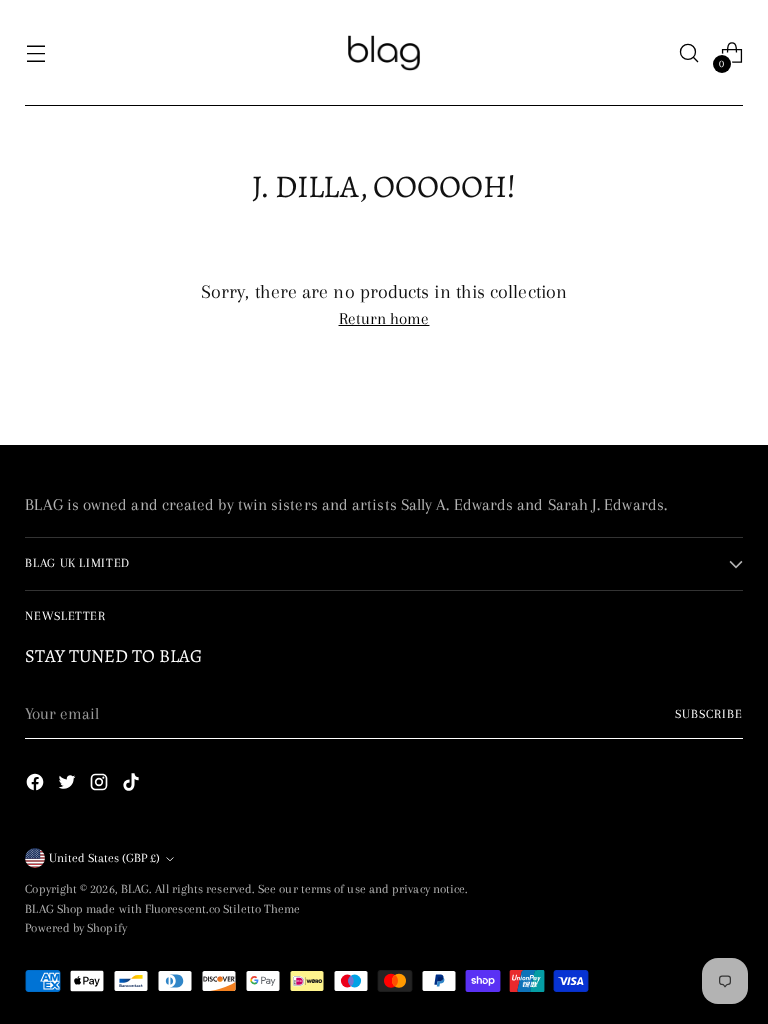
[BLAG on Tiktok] (133, 786)
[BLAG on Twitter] (69, 786)
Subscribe (709, 714)
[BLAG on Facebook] (37, 786)
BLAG (135, 889)
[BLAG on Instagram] (101, 786)
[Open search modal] (689, 53)
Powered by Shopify (76, 928)
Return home (384, 319)
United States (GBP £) (104, 858)
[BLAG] (384, 53)
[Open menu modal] (35, 53)
